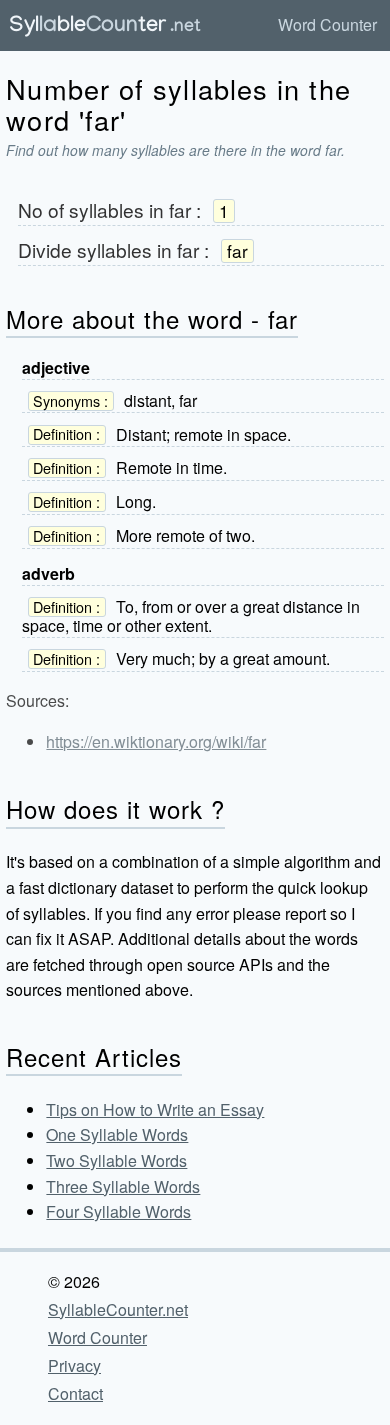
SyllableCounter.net (118, 1309)
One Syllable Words (117, 1134)
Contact (75, 1393)
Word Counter (327, 24)
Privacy (74, 1365)
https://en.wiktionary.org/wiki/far (156, 741)
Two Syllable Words (116, 1160)
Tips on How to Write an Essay (155, 1109)
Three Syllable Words (123, 1186)
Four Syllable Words (118, 1211)
